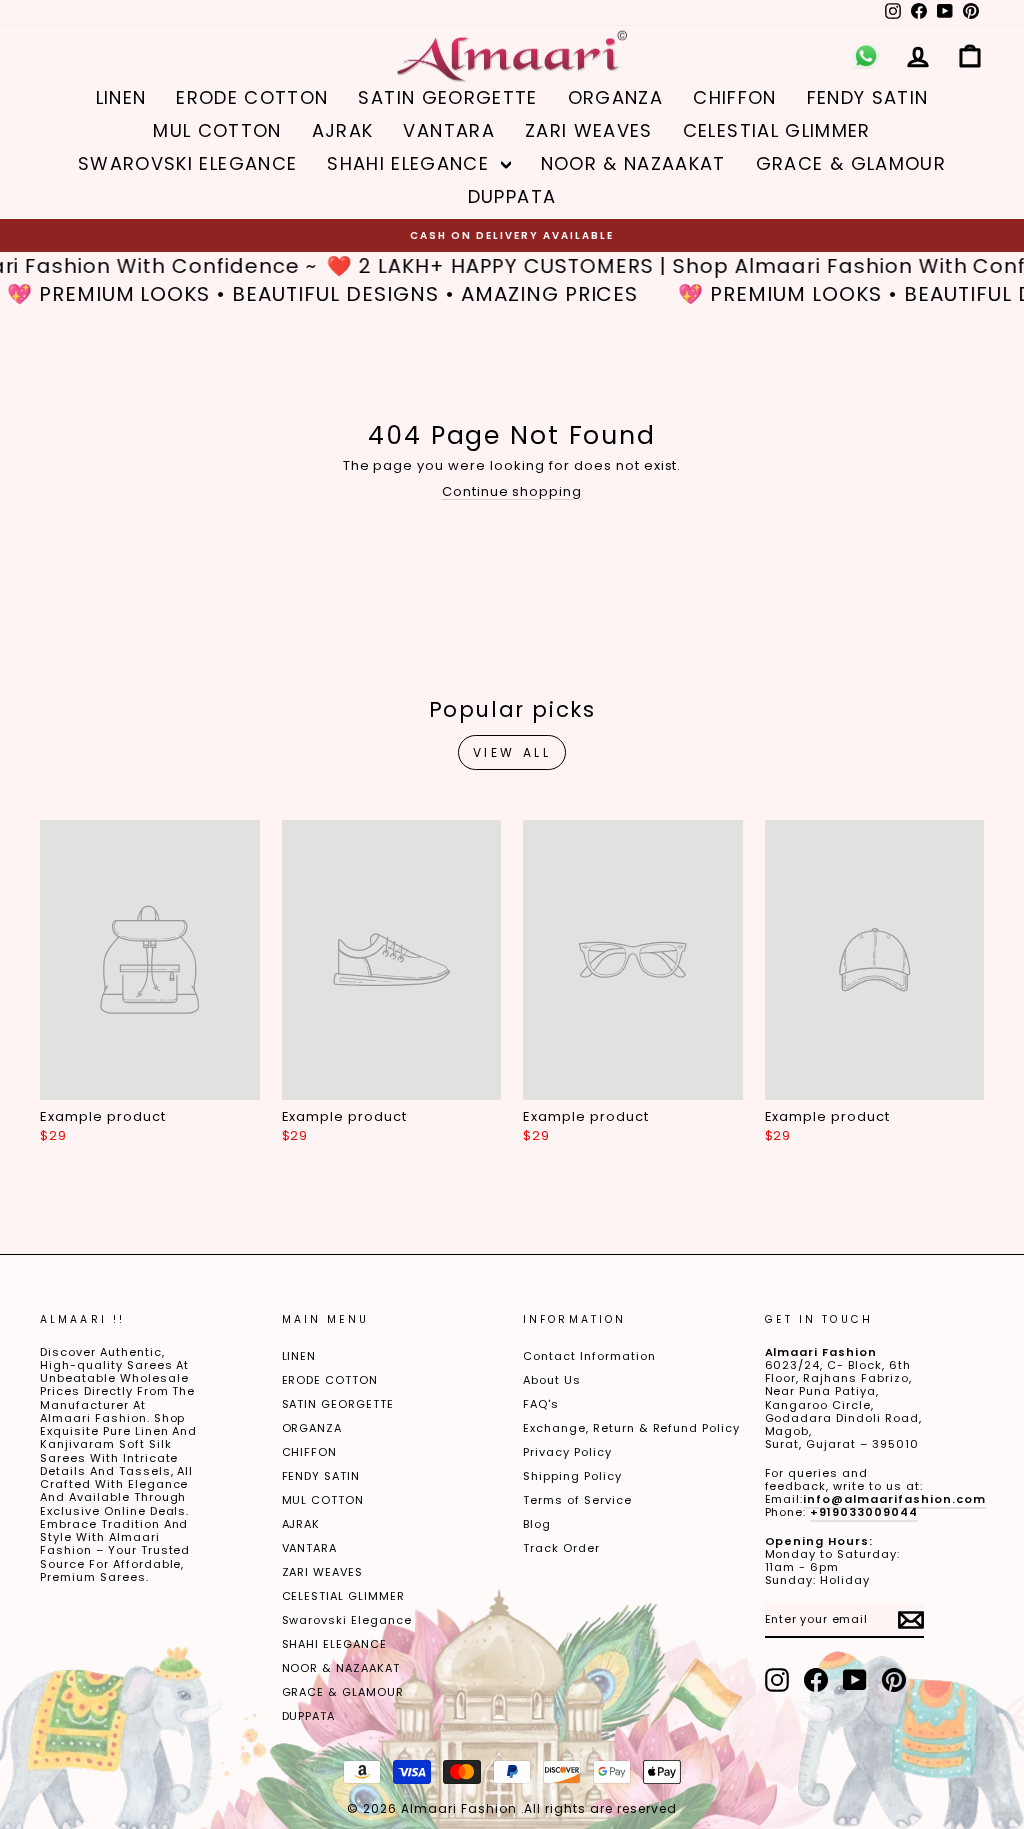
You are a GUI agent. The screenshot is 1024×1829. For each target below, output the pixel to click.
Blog (537, 1524)
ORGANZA (615, 97)
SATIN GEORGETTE (447, 97)
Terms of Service (577, 1500)
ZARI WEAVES (589, 130)
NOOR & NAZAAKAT (633, 163)
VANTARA (448, 130)
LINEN (121, 97)
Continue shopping (512, 491)
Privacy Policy (567, 1452)
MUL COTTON (217, 130)
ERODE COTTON (252, 97)
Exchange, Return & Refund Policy (631, 1428)
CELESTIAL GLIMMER (777, 130)
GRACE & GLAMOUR (851, 163)
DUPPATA (512, 196)
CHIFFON (734, 97)
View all (512, 752)
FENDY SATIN (868, 97)
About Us (552, 1380)
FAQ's (541, 1404)
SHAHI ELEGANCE (411, 163)
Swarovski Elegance (187, 163)
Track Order (561, 1548)
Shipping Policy (572, 1476)
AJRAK (343, 130)
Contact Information (589, 1356)
